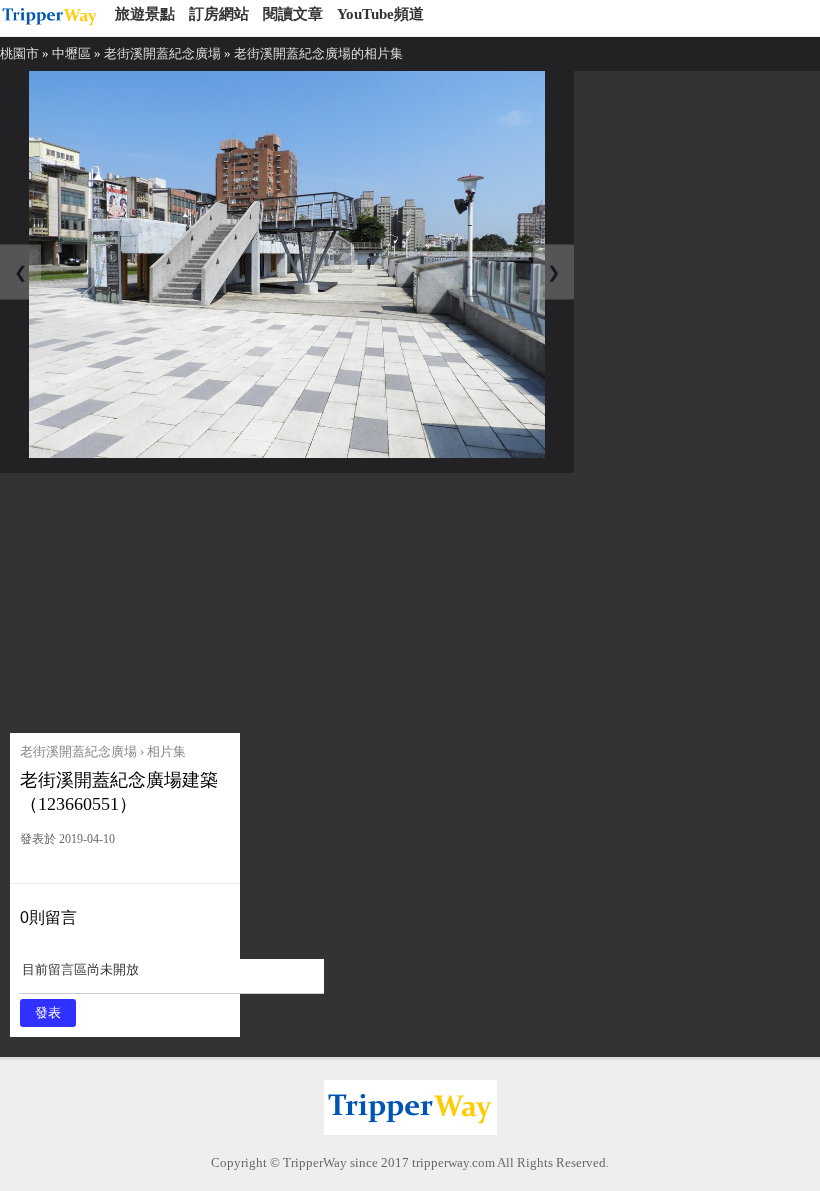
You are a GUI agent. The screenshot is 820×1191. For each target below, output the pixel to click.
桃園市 (19, 53)
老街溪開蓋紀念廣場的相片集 (318, 53)
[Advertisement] (162, 598)
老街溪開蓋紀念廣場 (162, 53)
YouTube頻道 (380, 14)
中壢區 (71, 53)
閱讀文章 (293, 14)
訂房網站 (219, 14)
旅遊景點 (145, 14)
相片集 (166, 751)
